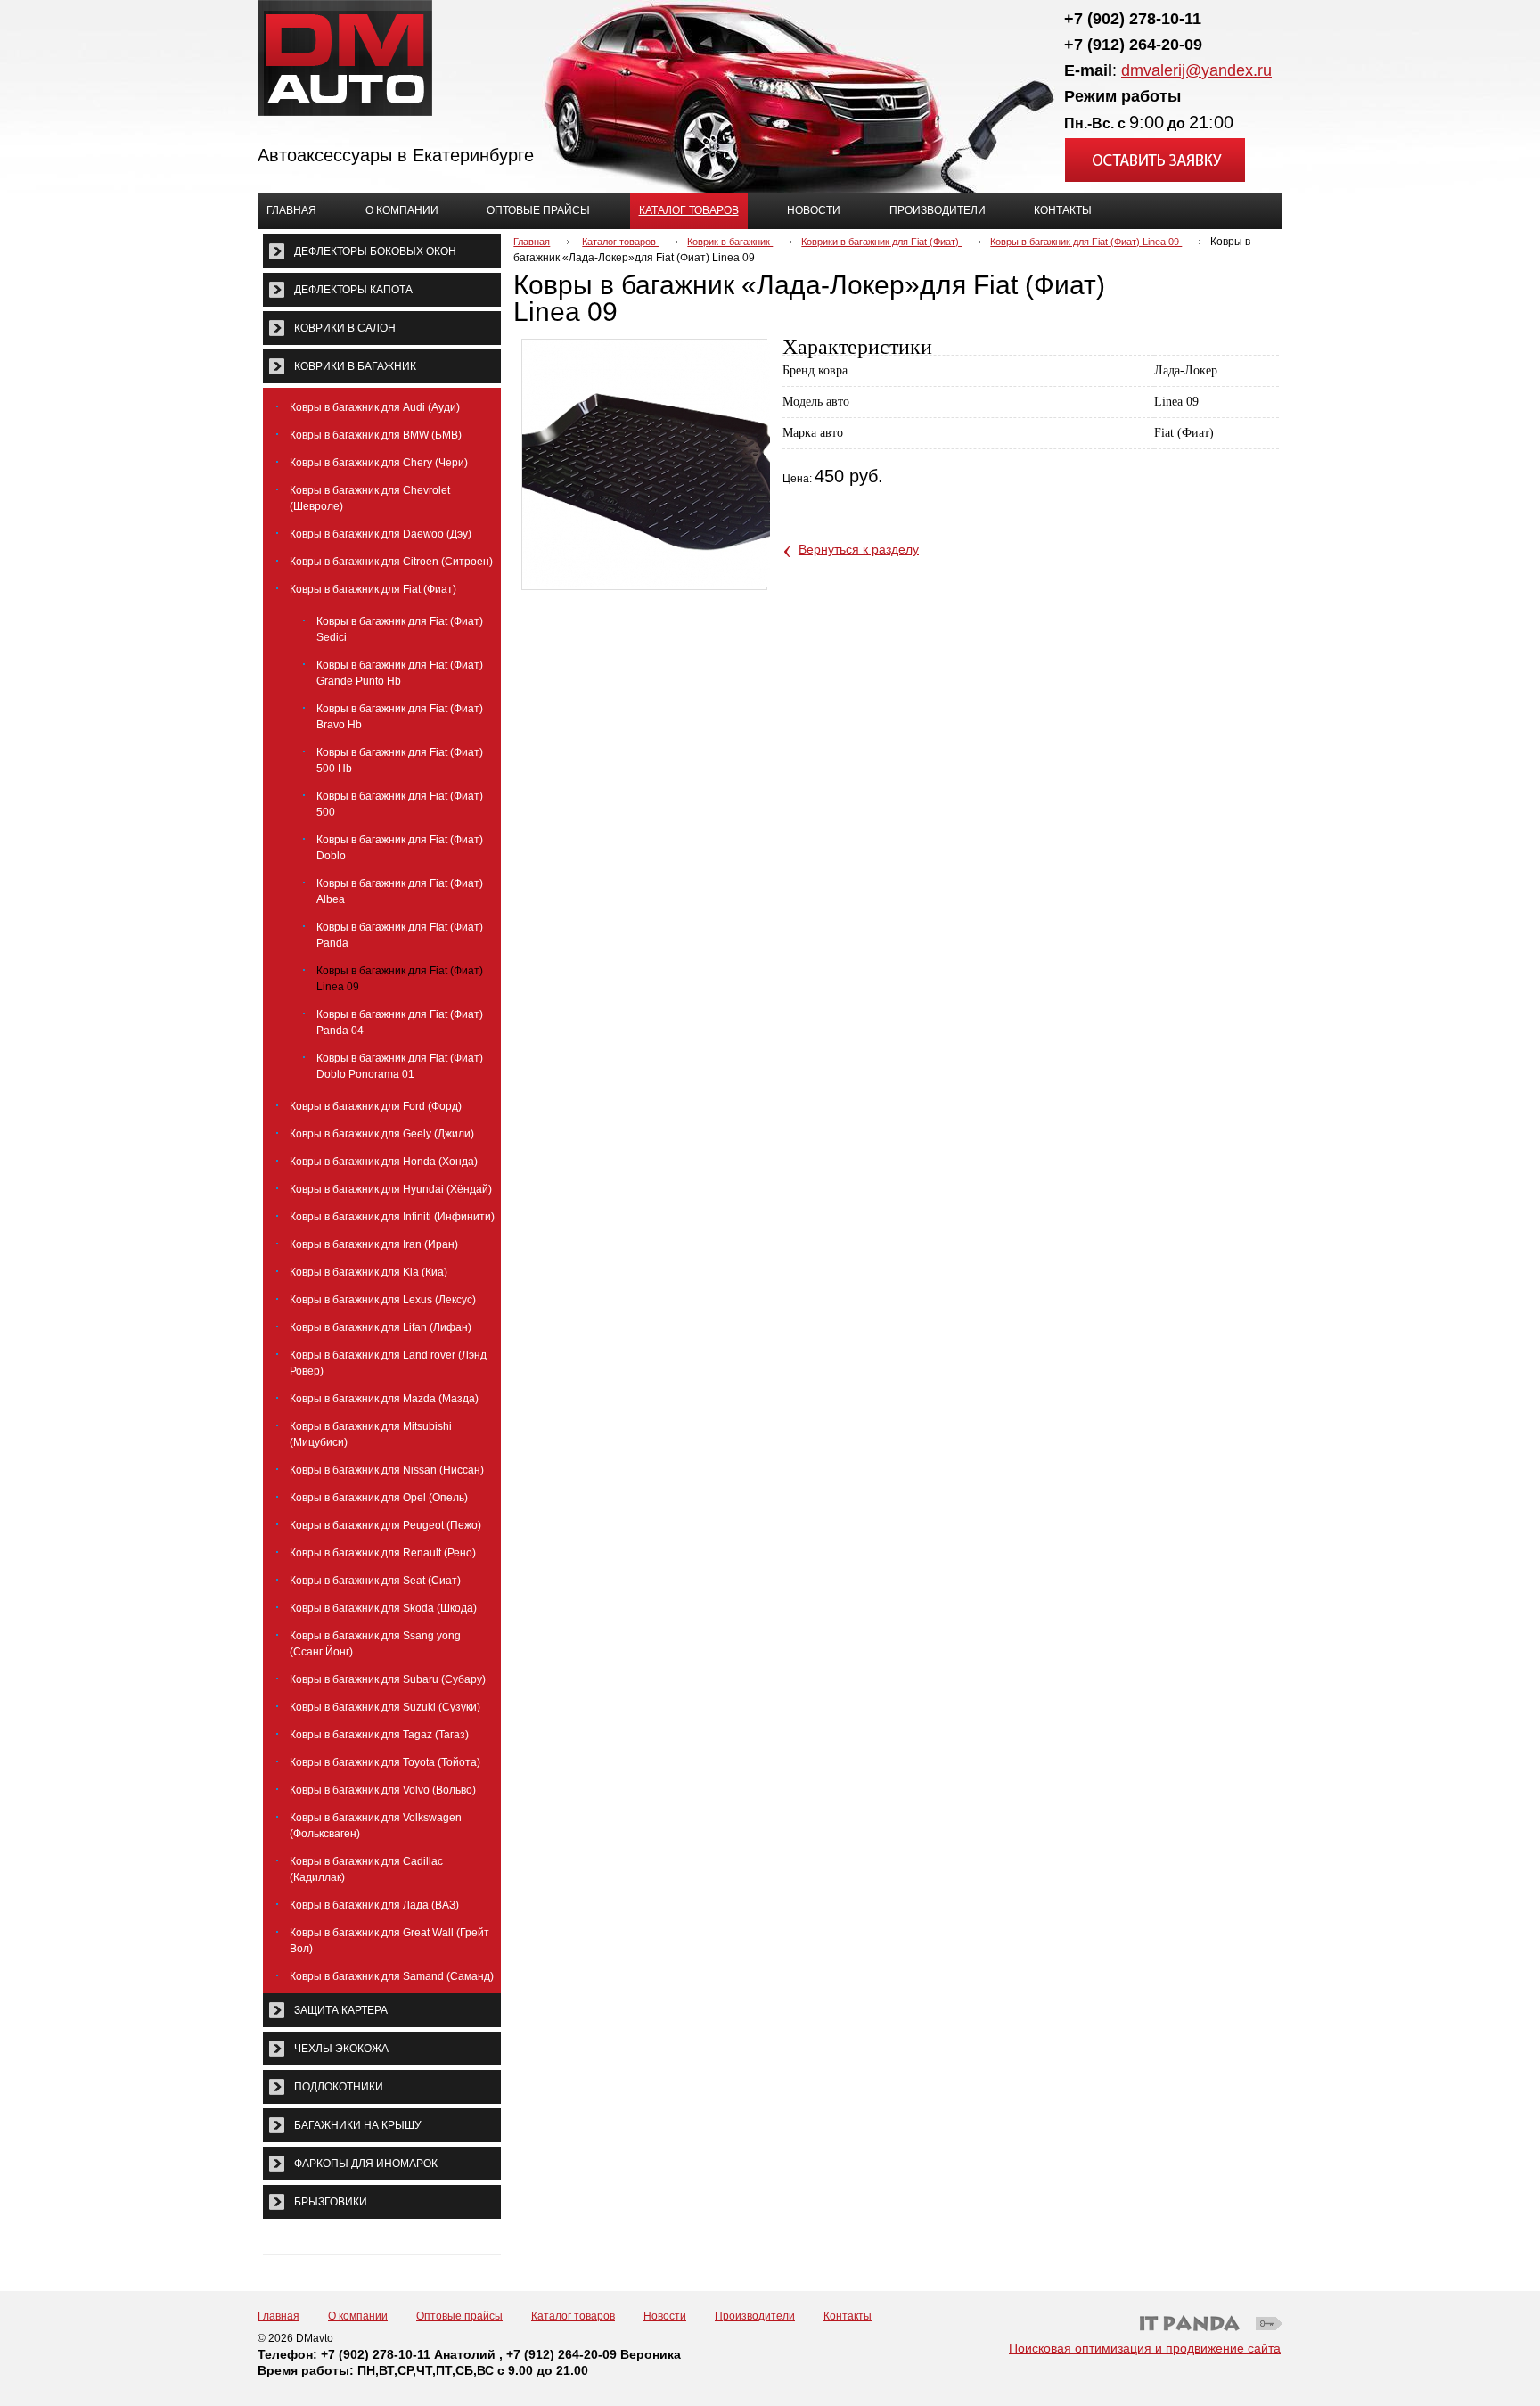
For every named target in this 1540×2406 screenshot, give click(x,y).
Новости (665, 2316)
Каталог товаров (689, 210)
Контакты (848, 2316)
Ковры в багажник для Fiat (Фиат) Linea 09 (1086, 242)
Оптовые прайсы (459, 2316)
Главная (532, 242)
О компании (358, 2316)
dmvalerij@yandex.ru (1196, 70)
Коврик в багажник (730, 242)
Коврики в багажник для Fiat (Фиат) (881, 242)
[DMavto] (770, 59)
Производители (755, 2316)
